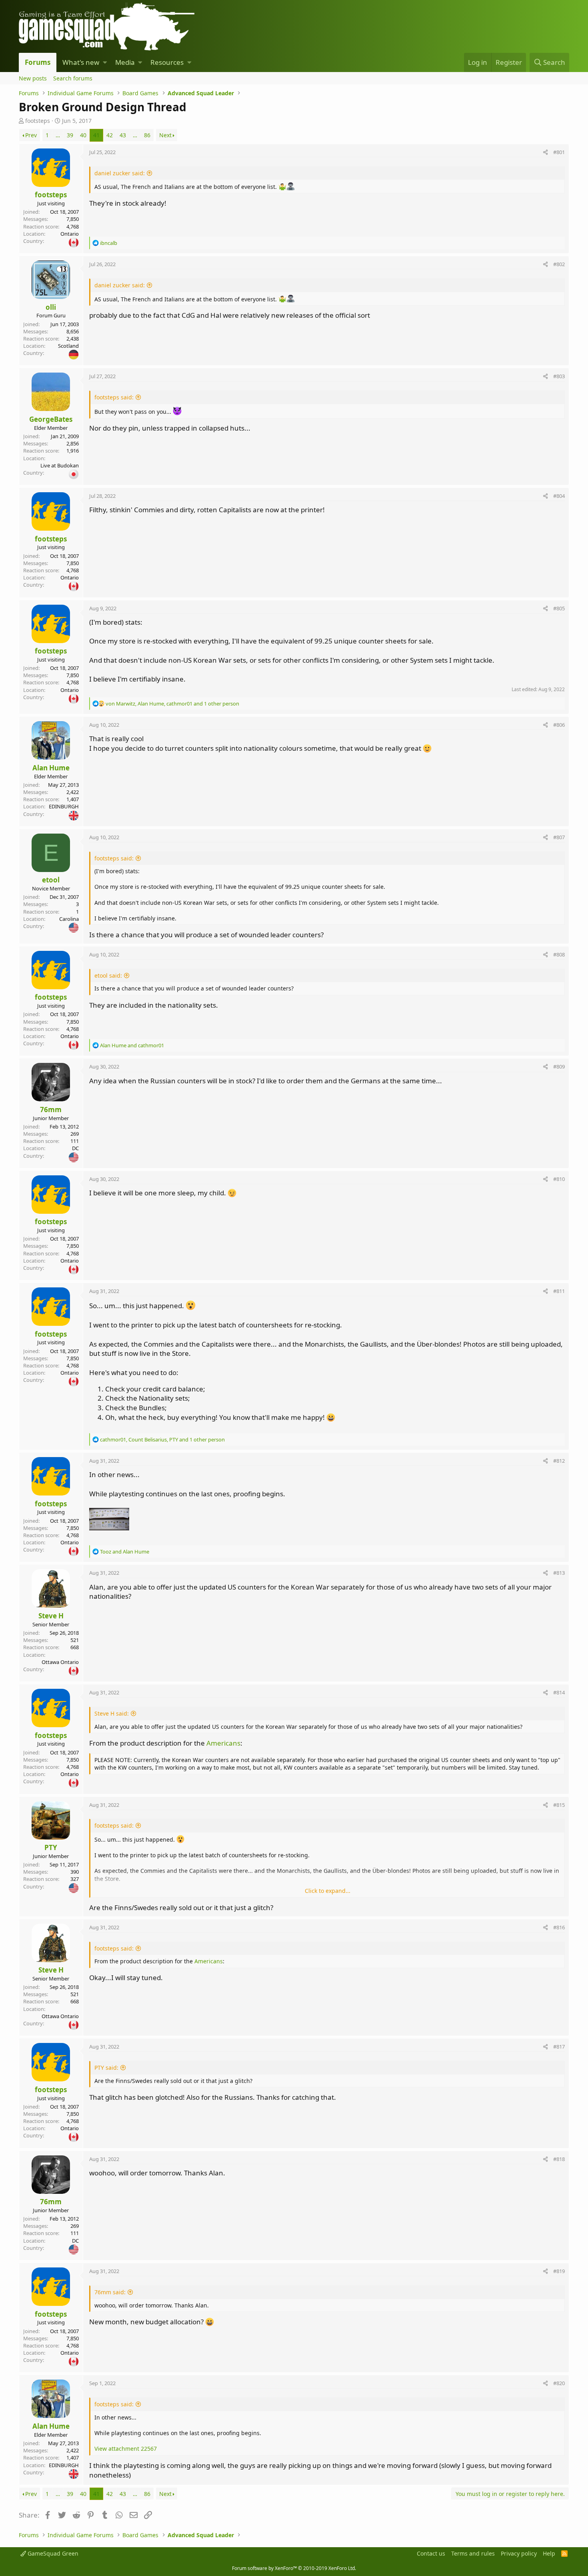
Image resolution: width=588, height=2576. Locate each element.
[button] (105, 62)
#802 (559, 264)
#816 (559, 1927)
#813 (559, 1573)
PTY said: (106, 2068)
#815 (559, 1805)
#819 (559, 2271)
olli (51, 307)
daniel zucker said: (120, 173)
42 (110, 135)
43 (123, 135)
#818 (559, 2159)
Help (549, 2553)
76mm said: (110, 2292)
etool (51, 880)
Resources (167, 62)
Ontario (70, 234)
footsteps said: (114, 397)
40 (83, 135)
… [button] (58, 135)
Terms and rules (473, 2553)
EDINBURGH (64, 806)
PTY (51, 1847)
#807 (559, 837)
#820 (559, 2383)
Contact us (431, 2553)
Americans (223, 1743)
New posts (33, 78)
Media (125, 62)
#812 (559, 1461)
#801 (559, 152)
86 (147, 135)
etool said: (108, 975)
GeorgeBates (51, 419)
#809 (559, 1066)
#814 (559, 1692)
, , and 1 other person (172, 704)
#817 (559, 2047)
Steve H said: (112, 1713)
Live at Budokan (60, 465)
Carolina (69, 919)
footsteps (38, 121)
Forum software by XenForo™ (294, 2568)
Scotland (68, 346)
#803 (559, 376)
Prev (31, 135)
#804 (559, 496)
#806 (559, 725)
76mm (51, 1110)
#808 (559, 954)
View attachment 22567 (126, 2449)
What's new (81, 62)
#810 (559, 1179)
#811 (559, 1291)
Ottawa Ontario (60, 1662)
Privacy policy (519, 2553)
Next (165, 135)
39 (70, 135)
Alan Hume (51, 768)
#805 (559, 608)
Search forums (73, 78)
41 (96, 135)
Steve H (51, 1616)
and (132, 1045)
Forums (38, 62)
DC (75, 1148)
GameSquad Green (52, 2553)
